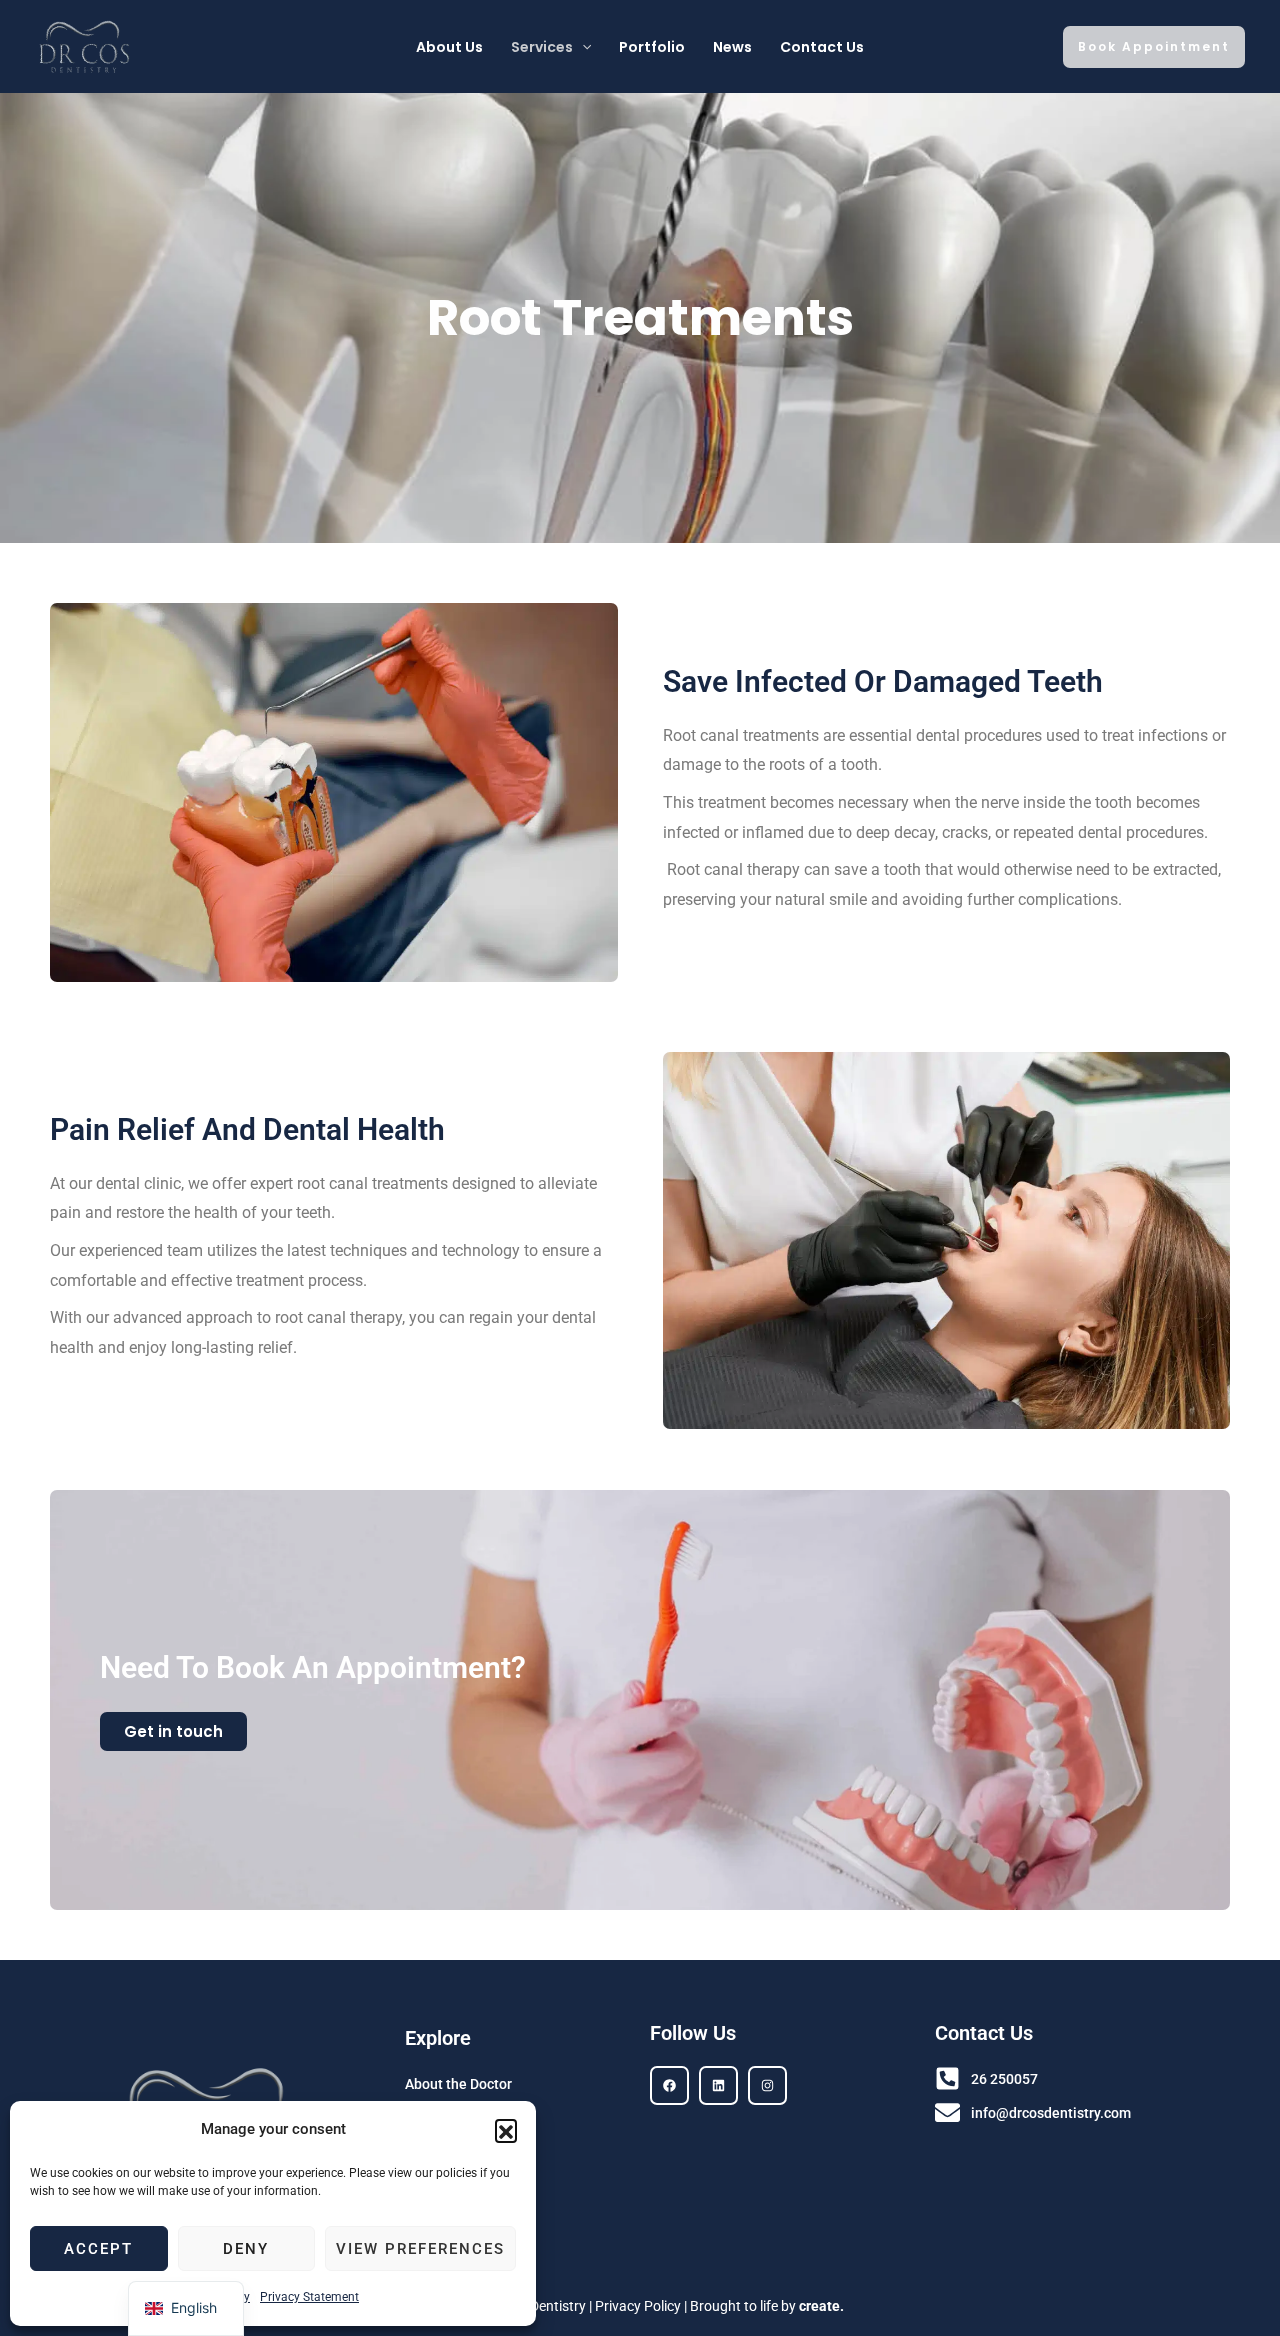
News (732, 47)
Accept (98, 2249)
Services (542, 47)
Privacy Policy (638, 2306)
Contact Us (822, 47)
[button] (506, 2130)
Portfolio (652, 47)
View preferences (420, 2249)
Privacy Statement (309, 2297)
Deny (246, 2249)
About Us (449, 47)
